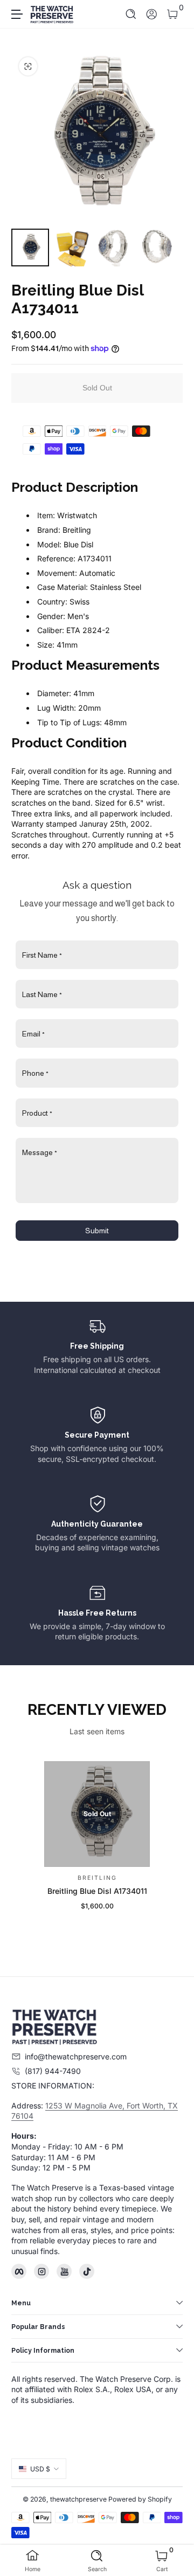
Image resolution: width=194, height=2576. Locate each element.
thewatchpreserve (78, 2499)
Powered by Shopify (140, 2499)
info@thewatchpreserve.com (76, 2056)
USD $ (40, 2469)
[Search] (131, 14)
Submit (97, 1231)
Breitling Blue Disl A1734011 (97, 1891)
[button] (131, 14)
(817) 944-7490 (53, 2071)
